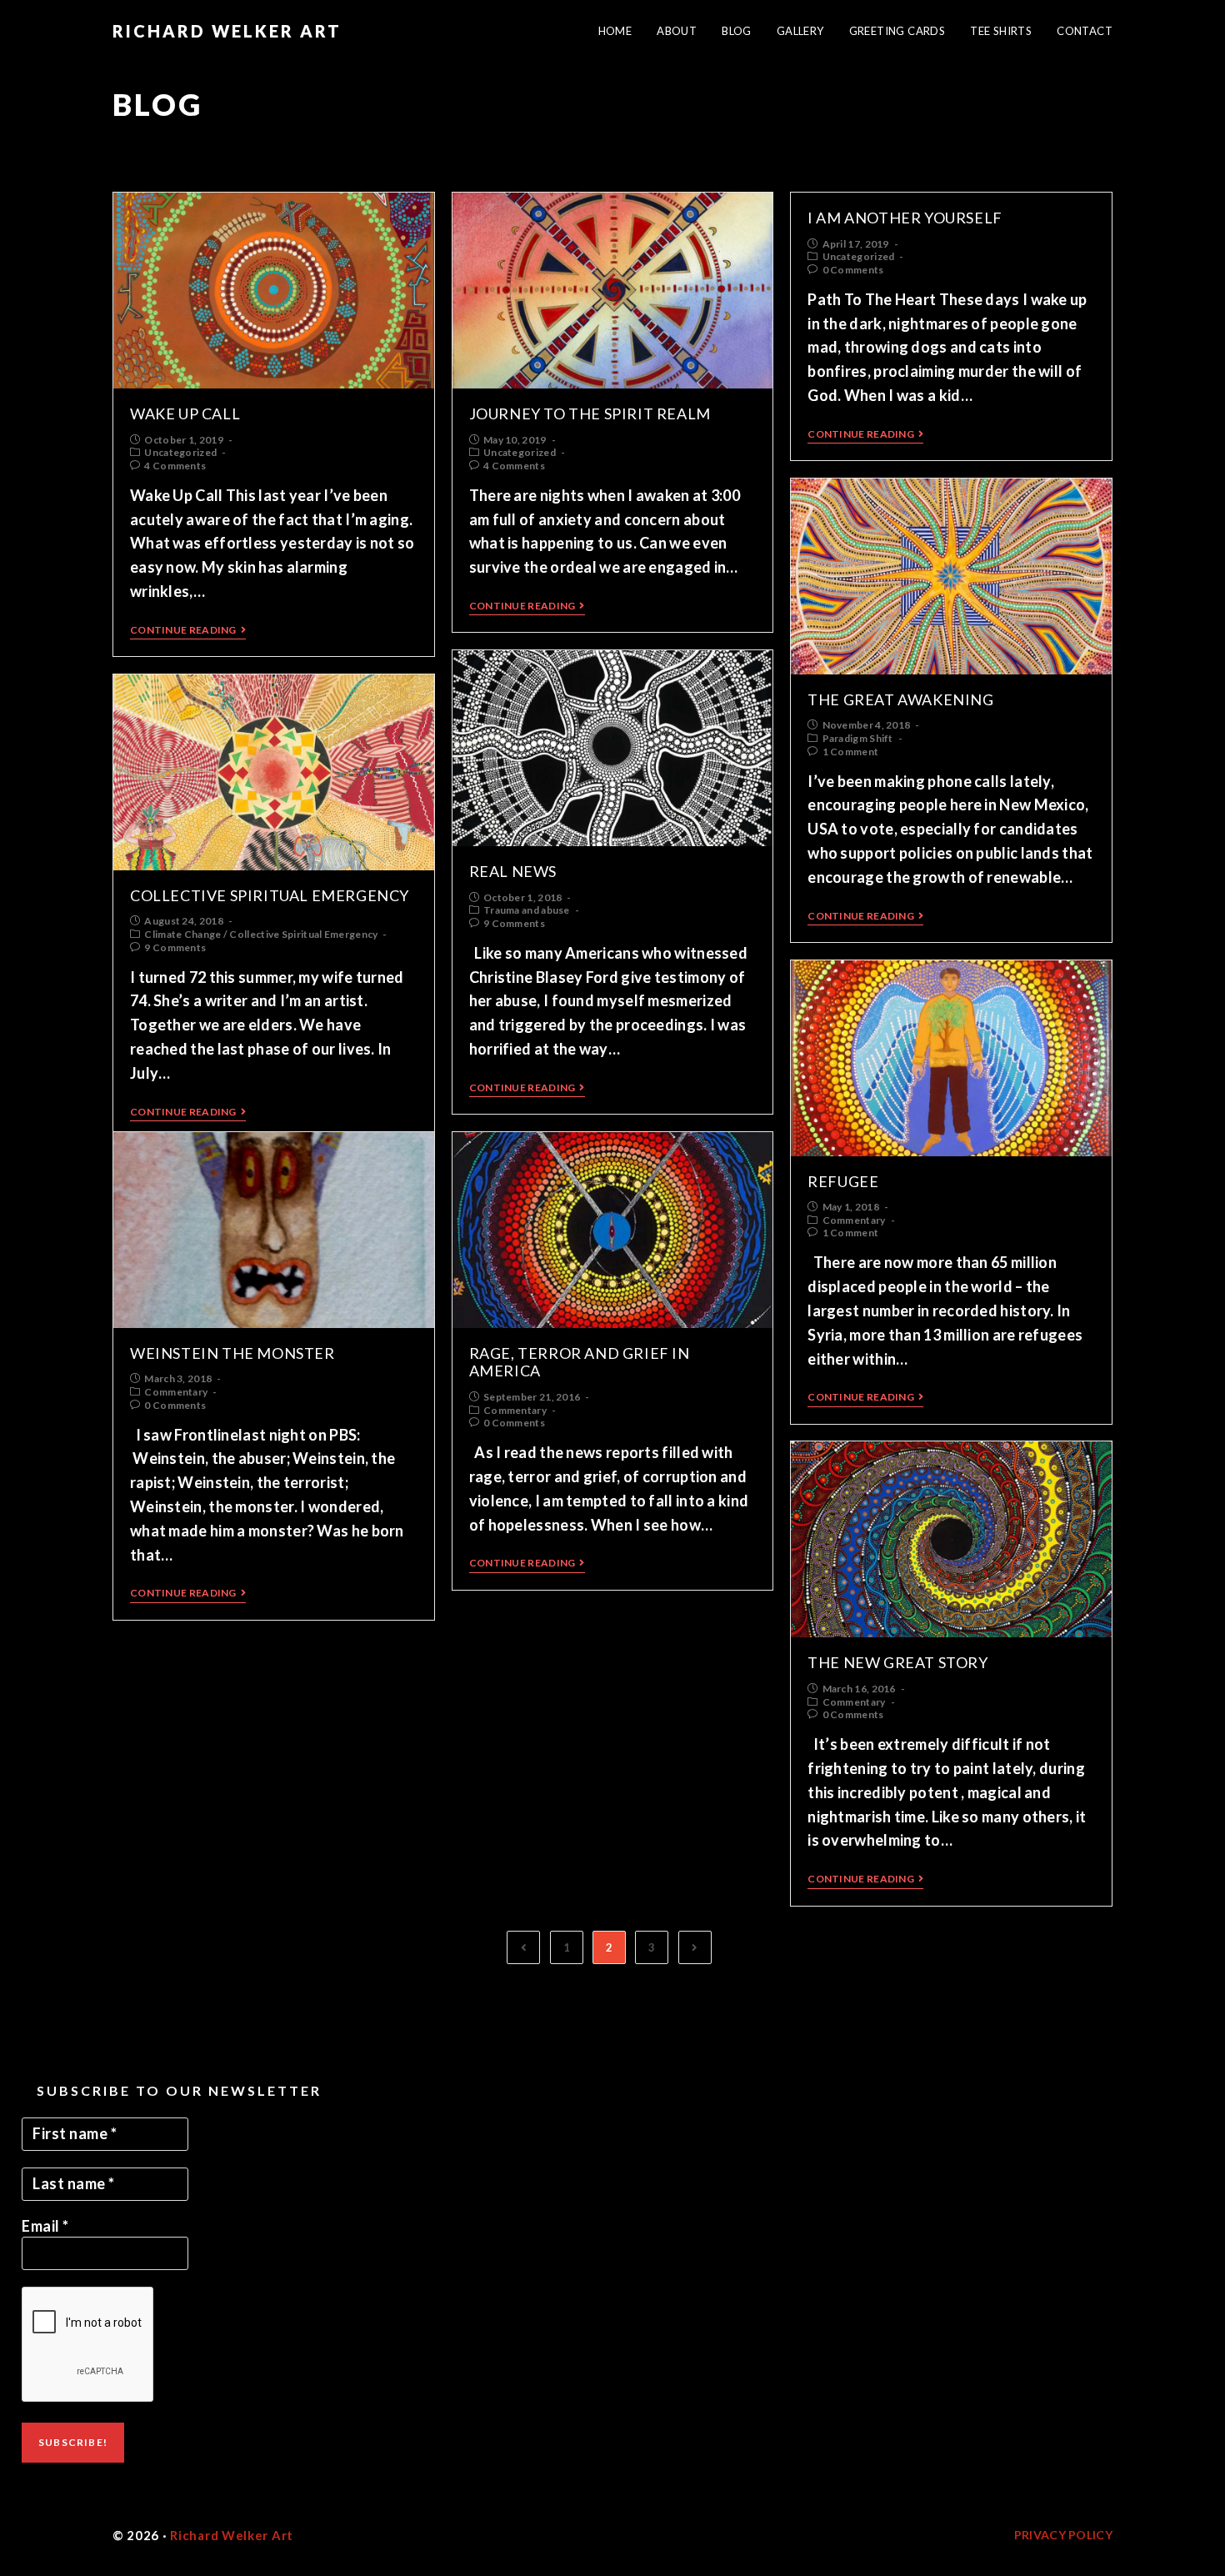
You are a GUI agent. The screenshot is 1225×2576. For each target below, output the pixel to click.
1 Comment (851, 752)
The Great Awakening (900, 699)
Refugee (843, 1181)
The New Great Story (897, 1662)
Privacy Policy (1063, 2535)
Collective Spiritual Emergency (270, 895)
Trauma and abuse (527, 910)
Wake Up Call (185, 413)
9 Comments (514, 923)
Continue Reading (183, 630)
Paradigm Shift (858, 738)
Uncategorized (180, 452)
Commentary (854, 1220)
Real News (513, 871)
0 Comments (853, 270)
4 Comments (175, 466)
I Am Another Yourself (905, 218)
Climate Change (182, 934)
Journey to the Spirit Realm (590, 413)
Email (45, 2226)
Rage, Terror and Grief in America (580, 1362)
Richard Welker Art (227, 31)
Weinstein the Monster (232, 1353)
